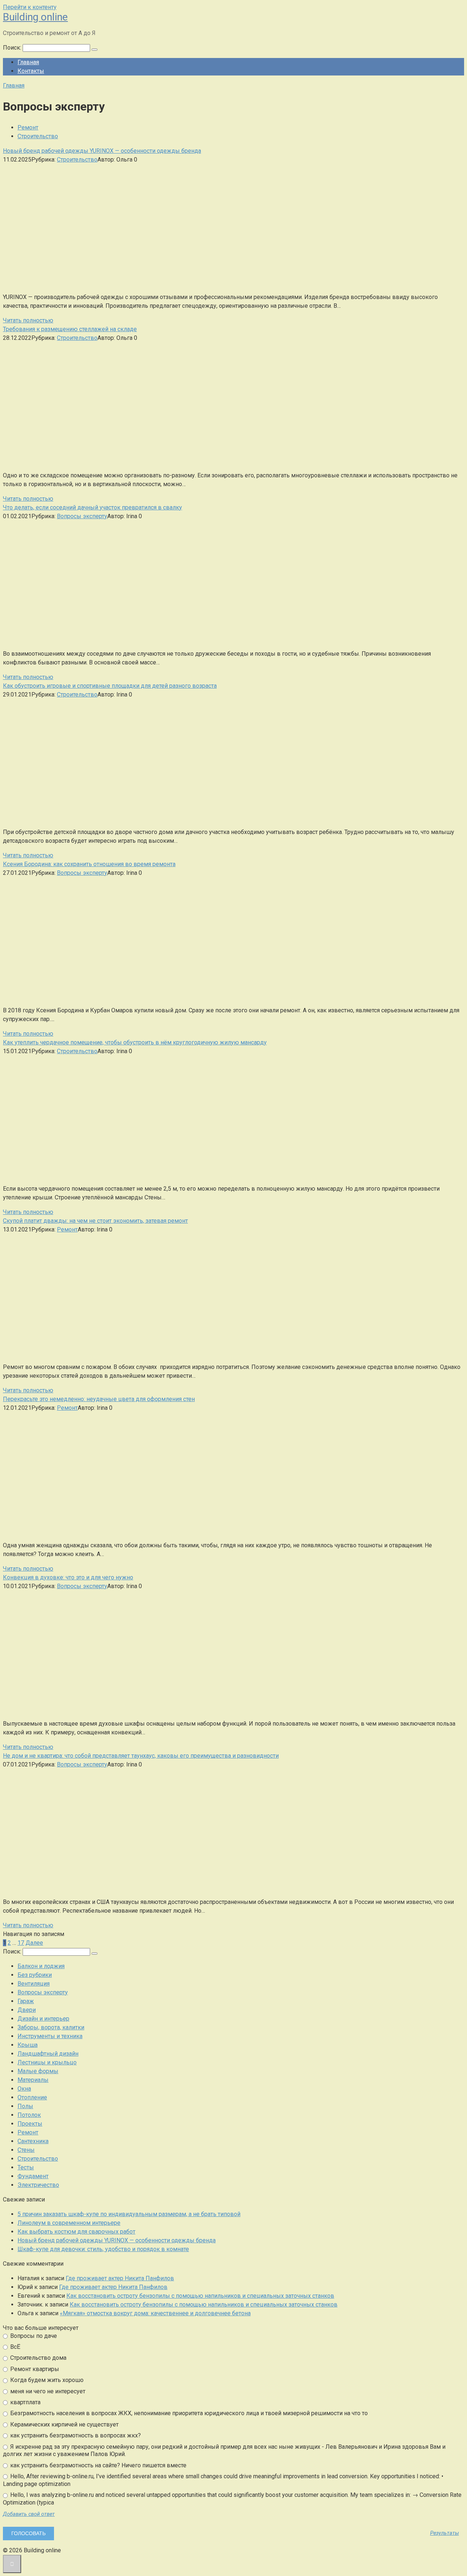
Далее (34, 1943)
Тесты (26, 2167)
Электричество (38, 2185)
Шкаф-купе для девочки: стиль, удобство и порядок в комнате (103, 2249)
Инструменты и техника (50, 2036)
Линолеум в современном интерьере (69, 2223)
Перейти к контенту (30, 7)
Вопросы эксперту (82, 516)
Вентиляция (34, 1984)
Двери (27, 2010)
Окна (24, 2089)
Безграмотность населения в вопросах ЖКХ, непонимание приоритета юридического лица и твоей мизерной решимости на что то (188, 2413)
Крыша (28, 2045)
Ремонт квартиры (34, 2369)
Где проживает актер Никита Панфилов (120, 2278)
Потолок (29, 2115)
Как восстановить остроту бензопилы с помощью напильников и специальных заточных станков (200, 2296)
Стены (26, 2150)
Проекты (30, 2124)
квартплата (25, 2402)
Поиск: (13, 48)
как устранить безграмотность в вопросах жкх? (75, 2435)
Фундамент (33, 2176)
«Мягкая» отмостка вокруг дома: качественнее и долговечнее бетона (155, 2313)
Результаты (445, 2533)
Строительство (38, 136)
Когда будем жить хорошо (46, 2380)
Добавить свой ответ (29, 2514)
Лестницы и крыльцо (47, 2062)
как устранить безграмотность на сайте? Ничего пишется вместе (98, 2465)
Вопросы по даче (33, 2336)
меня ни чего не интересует (47, 2391)
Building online (35, 17)
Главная (28, 62)
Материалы (33, 2080)
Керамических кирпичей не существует (64, 2424)
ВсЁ (15, 2347)
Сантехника (33, 2141)
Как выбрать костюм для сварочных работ (76, 2232)
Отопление (32, 2097)
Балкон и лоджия (41, 1966)
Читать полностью (28, 320)
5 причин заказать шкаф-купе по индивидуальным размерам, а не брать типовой (129, 2214)
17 (21, 1943)
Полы (25, 2106)
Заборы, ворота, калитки (51, 2027)
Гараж (26, 2001)
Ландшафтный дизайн (48, 2054)
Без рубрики (35, 1975)
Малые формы (38, 2071)
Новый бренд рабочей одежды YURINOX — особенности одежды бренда (117, 2240)
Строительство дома (38, 2358)
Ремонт (28, 127)
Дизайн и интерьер (43, 2019)
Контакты (31, 71)
